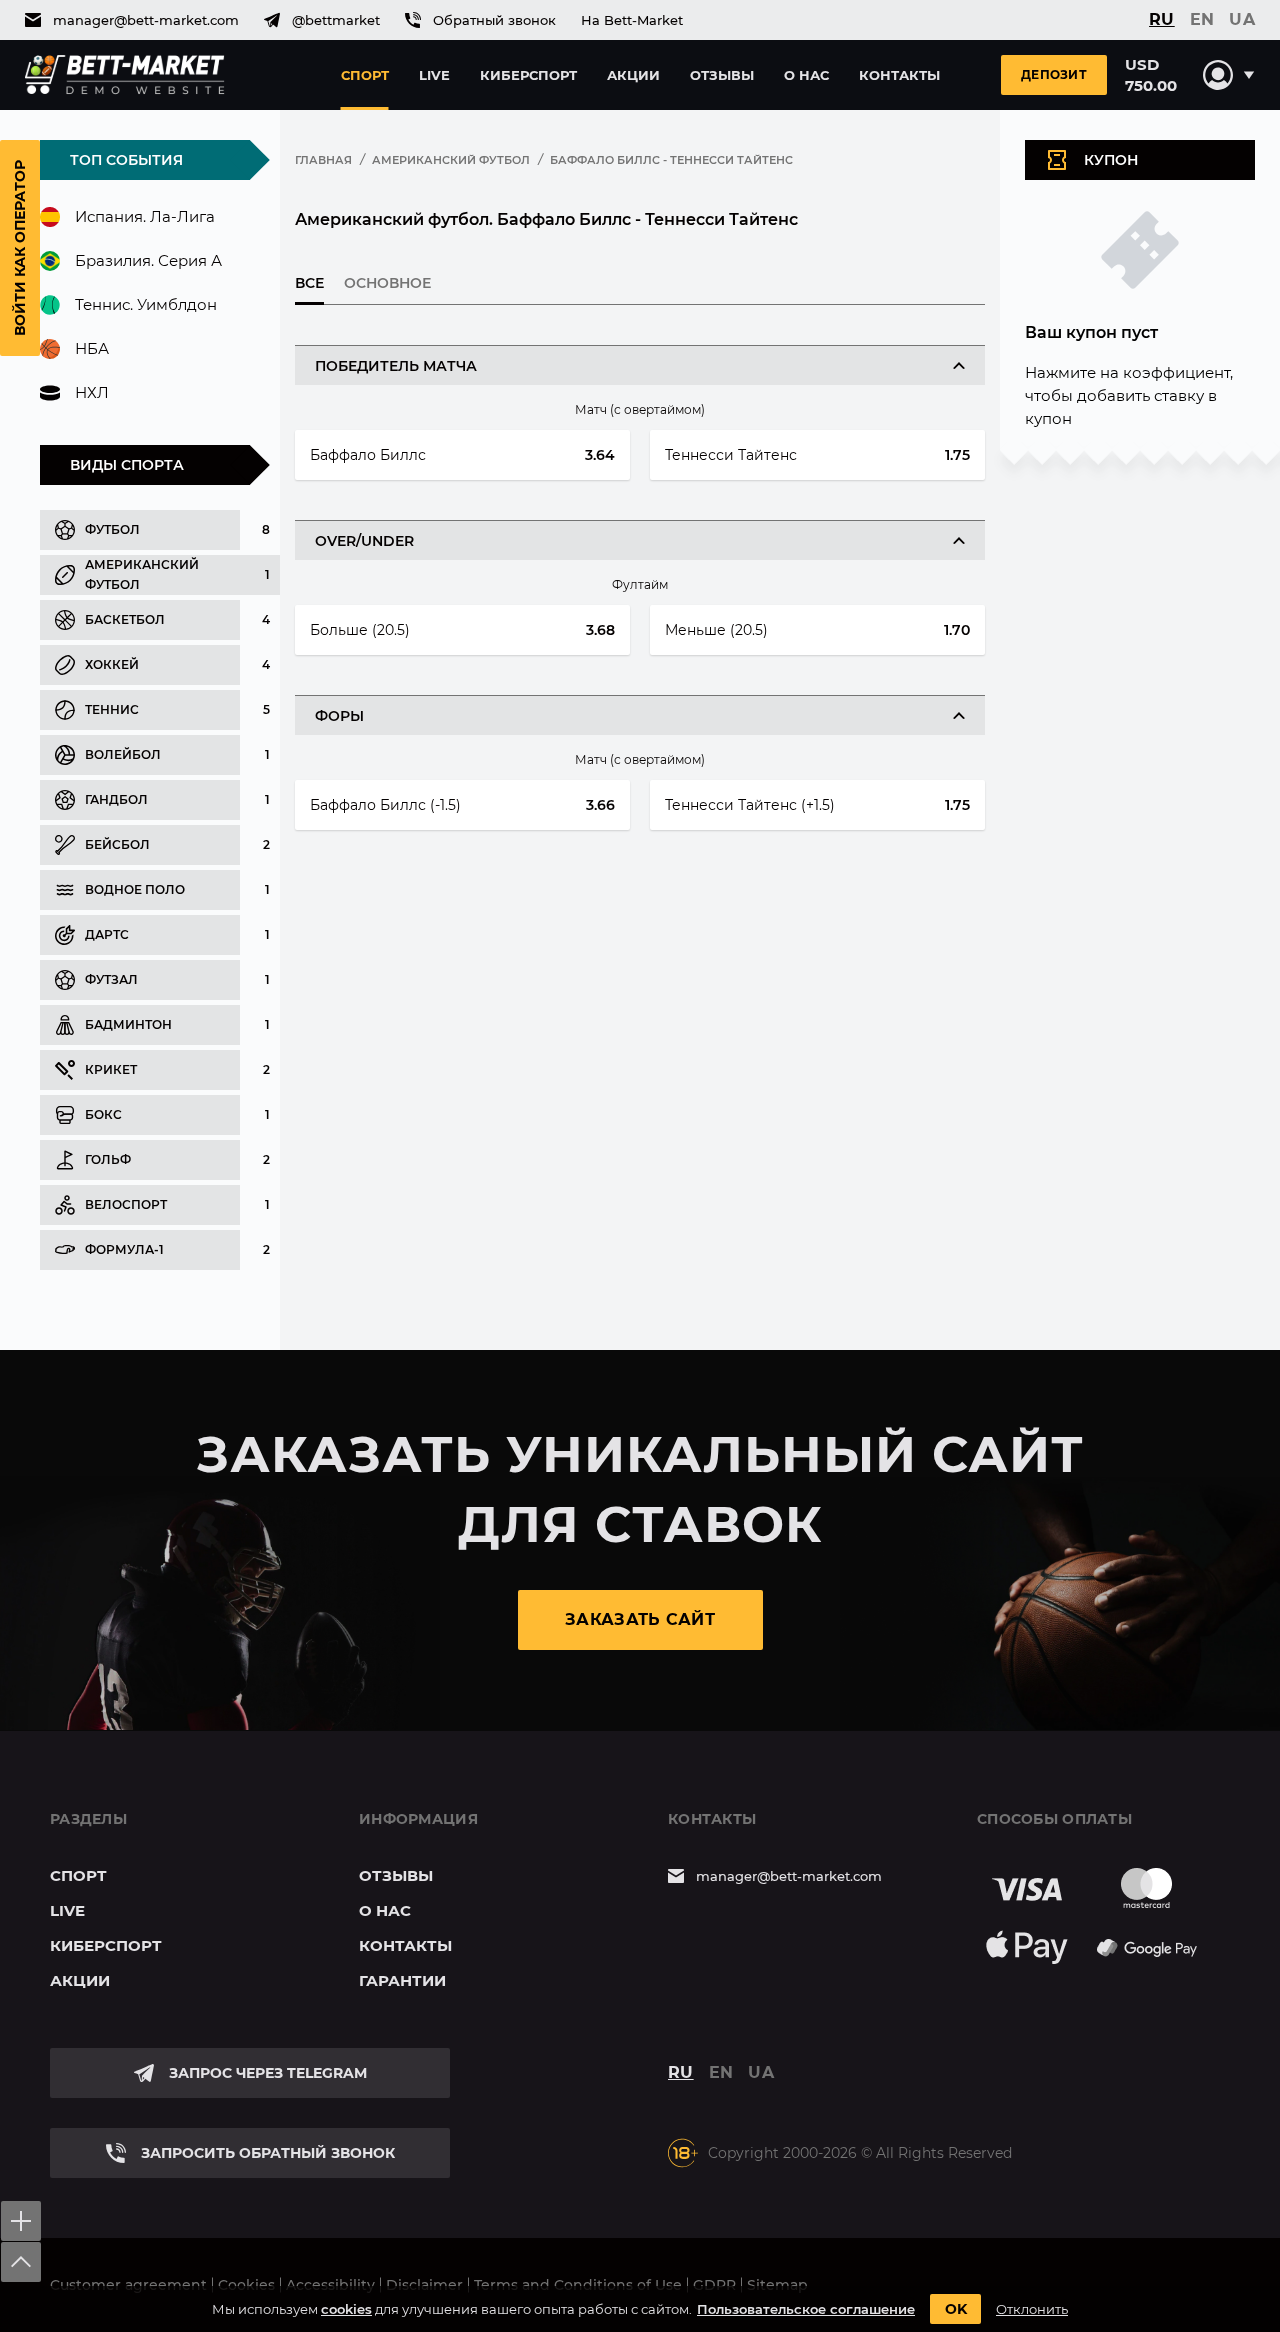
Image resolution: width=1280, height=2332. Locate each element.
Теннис (112, 709)
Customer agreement (128, 2285)
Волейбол (123, 754)
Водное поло (135, 889)
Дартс (107, 934)
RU (1162, 20)
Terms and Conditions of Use (578, 2285)
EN (1202, 20)
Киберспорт (528, 75)
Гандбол (116, 799)
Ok (956, 2309)
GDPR (714, 2285)
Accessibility (330, 2285)
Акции (633, 75)
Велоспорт (126, 1204)
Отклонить (1032, 2309)
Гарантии (402, 1980)
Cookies (246, 2285)
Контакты (899, 75)
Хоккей (112, 664)
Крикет (111, 1069)
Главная (323, 160)
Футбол (112, 529)
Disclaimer (424, 2285)
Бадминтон (128, 1024)
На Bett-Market (632, 20)
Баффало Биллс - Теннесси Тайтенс (671, 160)
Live (434, 75)
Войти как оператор (20, 248)
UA (1242, 20)
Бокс (103, 1114)
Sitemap (777, 2285)
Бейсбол (117, 844)
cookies (346, 2309)
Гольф (108, 1159)
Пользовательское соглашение (806, 2309)
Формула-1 (124, 1249)
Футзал (111, 979)
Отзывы (722, 75)
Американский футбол (142, 574)
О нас (806, 75)
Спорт (365, 75)
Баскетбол (125, 619)
